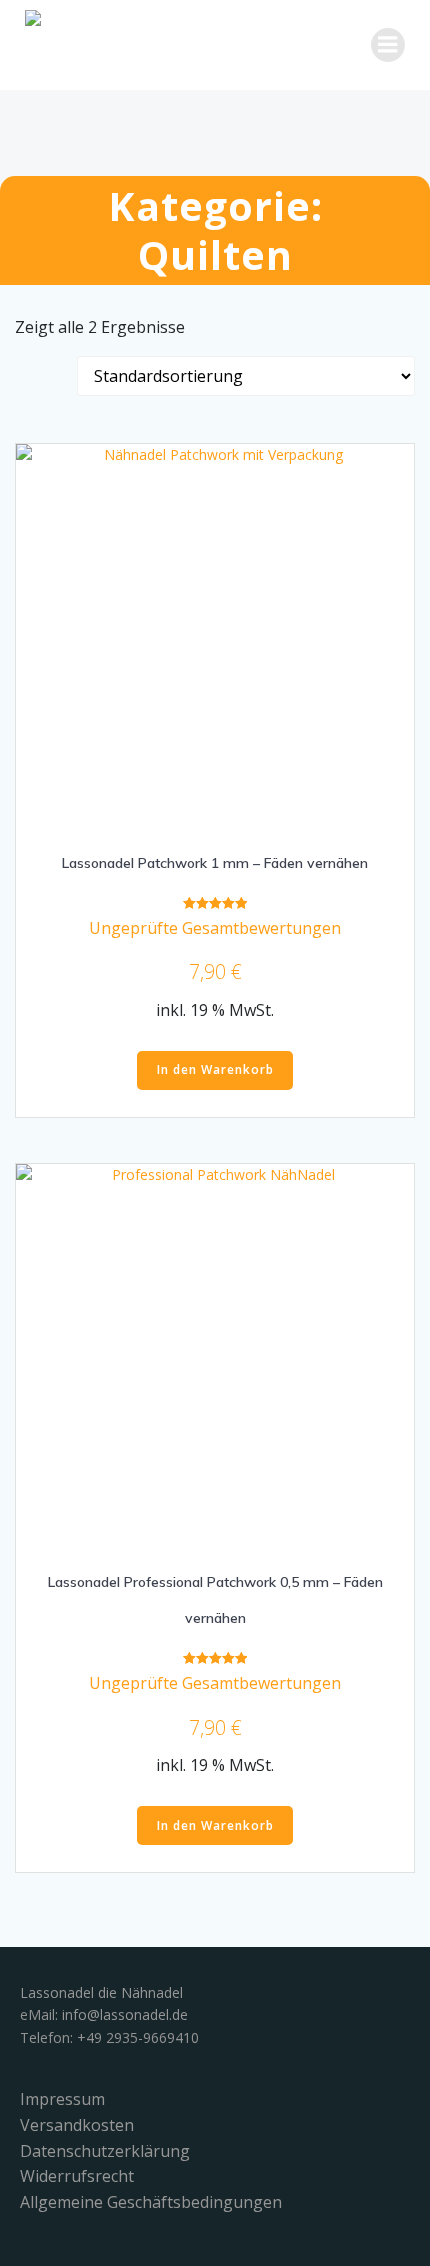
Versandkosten (77, 2125)
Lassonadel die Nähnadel (101, 1992)
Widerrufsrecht (77, 2176)
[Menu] (388, 45)
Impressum (62, 2099)
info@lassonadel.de (125, 2014)
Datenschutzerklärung (105, 2151)
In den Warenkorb (215, 1069)
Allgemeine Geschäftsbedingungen (151, 2202)
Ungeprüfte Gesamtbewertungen (215, 928)
